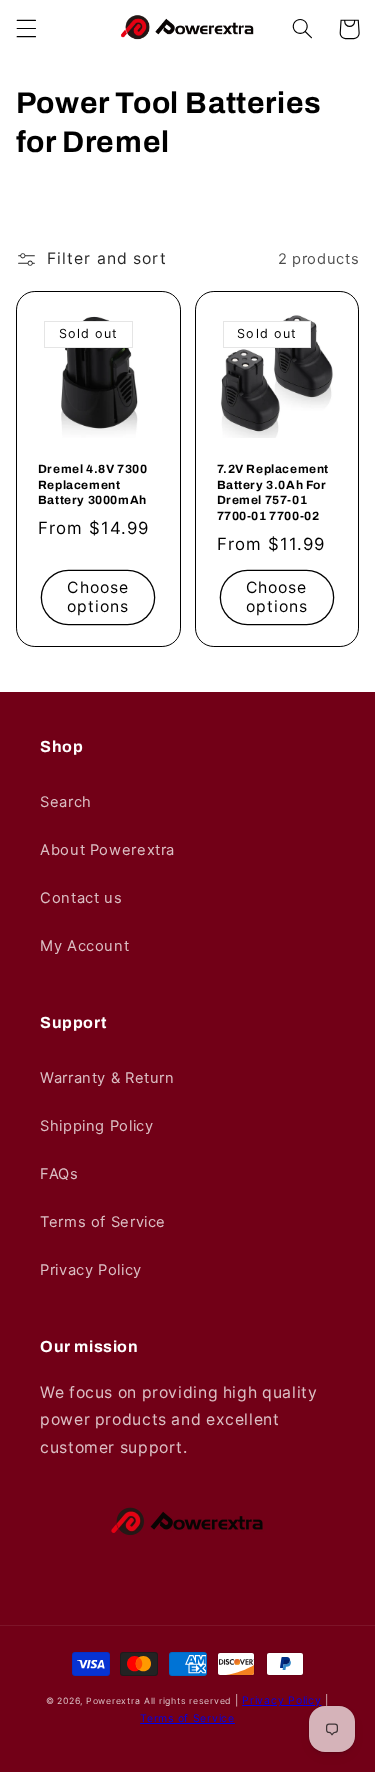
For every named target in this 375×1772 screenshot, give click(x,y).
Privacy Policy (91, 1270)
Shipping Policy (96, 1126)
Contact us (81, 898)
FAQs (59, 1174)
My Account (84, 946)
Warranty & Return (107, 1078)
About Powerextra (107, 850)
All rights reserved (187, 1701)
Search (66, 802)
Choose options (98, 597)
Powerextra (113, 1701)
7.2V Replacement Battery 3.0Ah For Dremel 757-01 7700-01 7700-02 (273, 492)
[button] (26, 29)
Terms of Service (103, 1222)
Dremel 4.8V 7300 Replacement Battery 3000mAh (93, 484)
